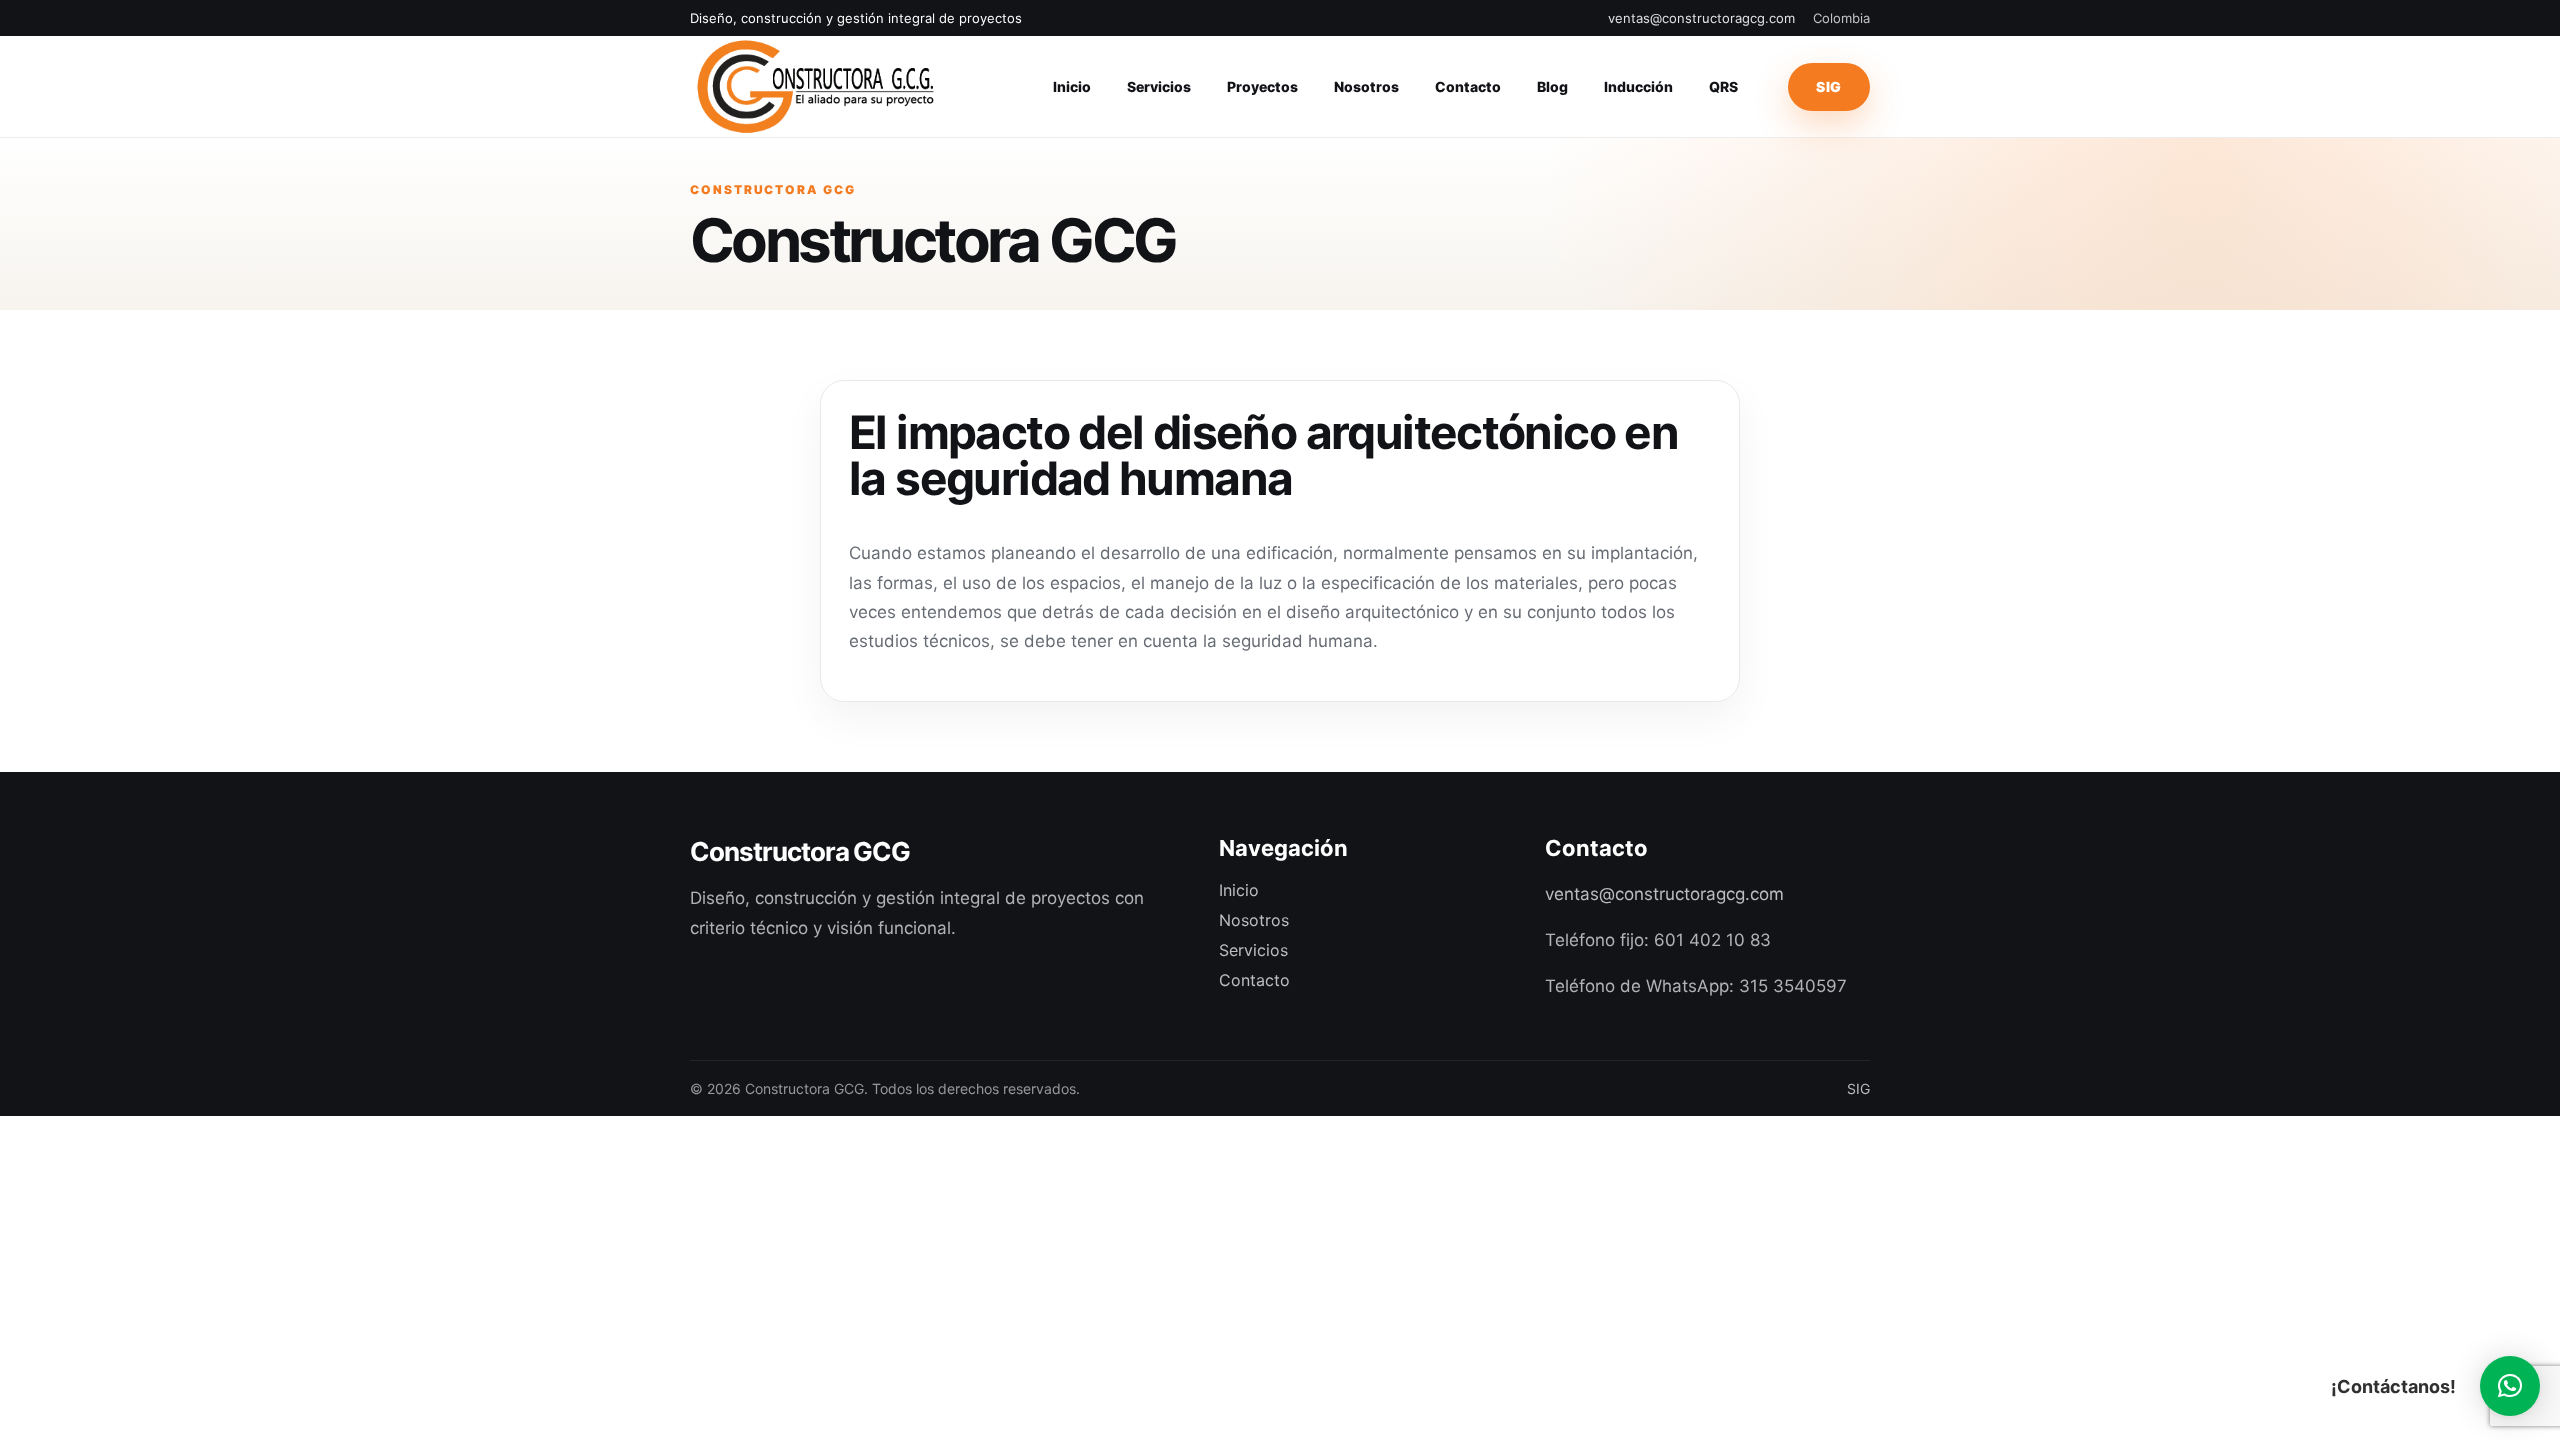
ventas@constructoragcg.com (1701, 18)
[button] (2510, 1386)
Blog (1552, 86)
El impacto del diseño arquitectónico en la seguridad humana (1263, 455)
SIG (1829, 86)
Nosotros (1366, 86)
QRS (1723, 86)
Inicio (1072, 86)
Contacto (1468, 86)
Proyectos (1262, 86)
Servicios (1159, 86)
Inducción (1638, 86)
